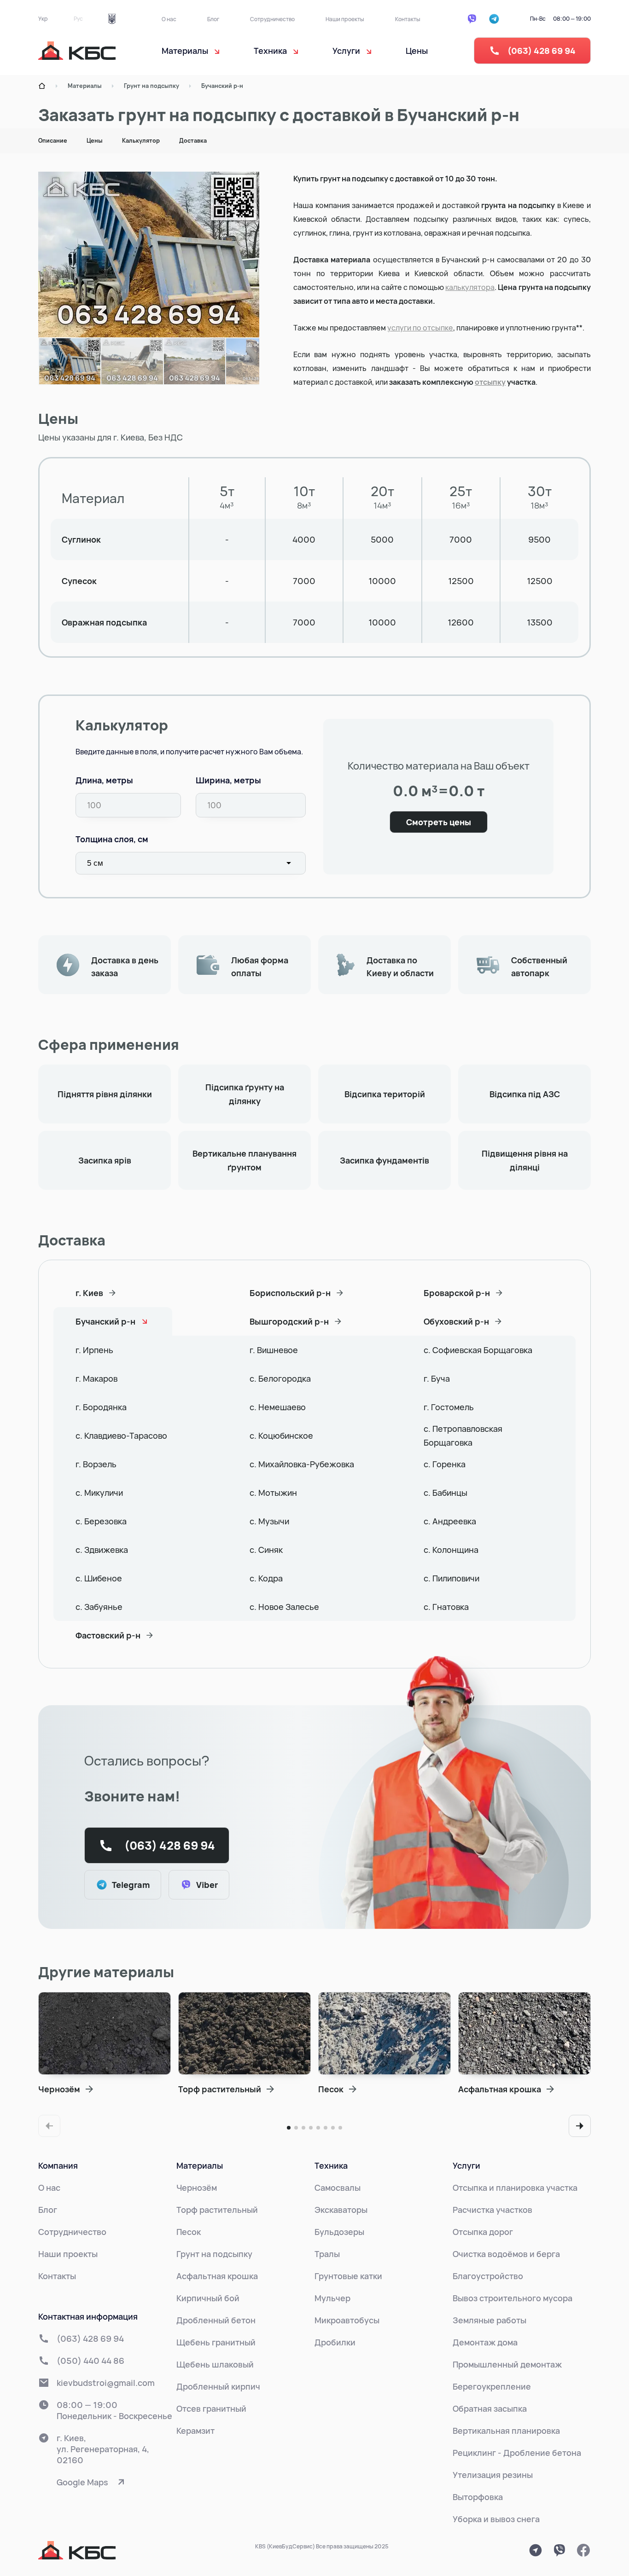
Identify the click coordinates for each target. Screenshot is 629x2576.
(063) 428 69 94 (542, 51)
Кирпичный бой (208, 2298)
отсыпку (490, 382)
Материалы (85, 86)
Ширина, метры (228, 780)
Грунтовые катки (348, 2276)
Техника (331, 2165)
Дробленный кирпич (218, 2386)
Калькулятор (141, 141)
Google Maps (82, 2482)
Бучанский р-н (222, 86)
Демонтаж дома (485, 2342)
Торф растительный (217, 2210)
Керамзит (195, 2431)
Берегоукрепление (492, 2386)
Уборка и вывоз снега (496, 2519)
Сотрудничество (272, 19)
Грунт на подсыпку (151, 86)
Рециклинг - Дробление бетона (517, 2453)
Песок (189, 2232)
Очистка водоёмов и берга (506, 2254)
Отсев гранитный (211, 2408)
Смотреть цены (439, 822)
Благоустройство (488, 2276)
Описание (53, 141)
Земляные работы (489, 2320)
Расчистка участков (492, 2210)
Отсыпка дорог (483, 2232)
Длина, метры (104, 780)
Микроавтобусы (347, 2320)
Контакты (408, 19)
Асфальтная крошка (217, 2276)
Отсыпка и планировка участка (515, 2188)
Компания (58, 2165)
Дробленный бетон (216, 2320)
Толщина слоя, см (112, 839)
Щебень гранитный (216, 2342)
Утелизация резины (493, 2475)
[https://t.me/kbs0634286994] (536, 2550)
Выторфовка (478, 2497)
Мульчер (332, 2298)
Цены (417, 51)
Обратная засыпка (490, 2408)
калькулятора (470, 287)
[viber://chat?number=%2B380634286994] (559, 2550)
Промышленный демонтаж (507, 2364)
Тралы (327, 2254)
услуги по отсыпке (420, 328)
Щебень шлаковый (215, 2364)
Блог (213, 19)
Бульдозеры (339, 2232)
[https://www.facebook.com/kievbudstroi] (583, 2550)
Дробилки (335, 2342)
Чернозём (197, 2188)
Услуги (466, 2165)
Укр (43, 19)
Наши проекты (345, 19)
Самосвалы (338, 2188)
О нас (169, 19)
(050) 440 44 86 (90, 2361)
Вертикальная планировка (506, 2431)
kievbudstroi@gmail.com (106, 2383)
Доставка (193, 141)
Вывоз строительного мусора (513, 2298)
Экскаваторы (341, 2210)
